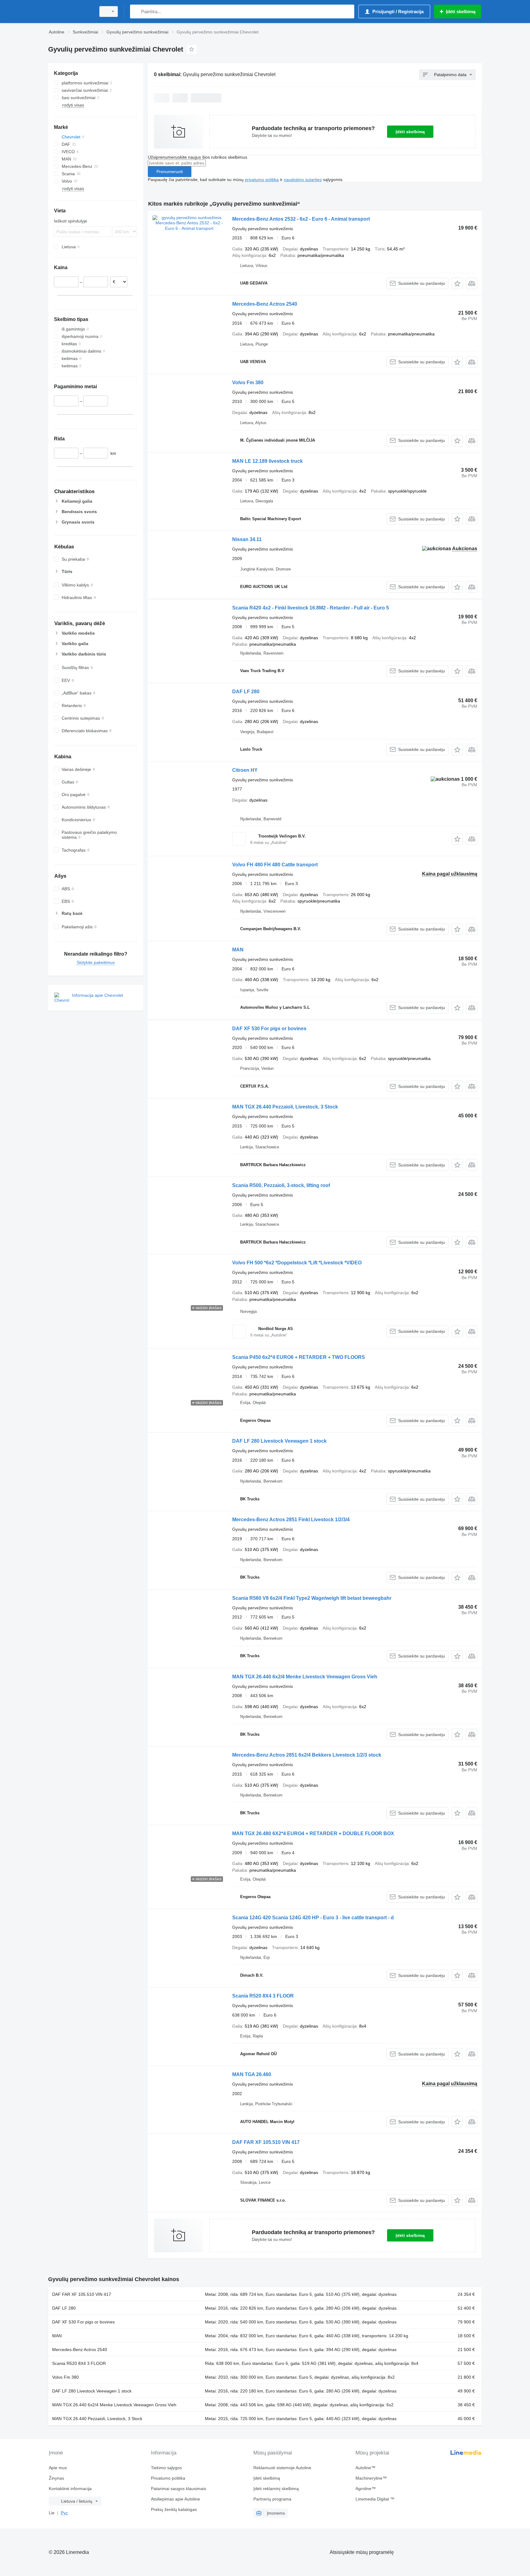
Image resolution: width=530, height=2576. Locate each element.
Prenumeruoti (170, 172)
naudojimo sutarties (303, 180)
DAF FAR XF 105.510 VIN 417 (266, 2142)
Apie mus (58, 2468)
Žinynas (56, 2478)
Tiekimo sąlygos (166, 2468)
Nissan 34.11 (247, 539)
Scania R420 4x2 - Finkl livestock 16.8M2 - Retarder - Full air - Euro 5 (311, 608)
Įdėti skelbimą (410, 132)
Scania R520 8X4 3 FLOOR (263, 1996)
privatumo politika (262, 180)
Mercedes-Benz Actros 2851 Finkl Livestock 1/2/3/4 (291, 1520)
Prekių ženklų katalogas (174, 2509)
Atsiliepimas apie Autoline (175, 2499)
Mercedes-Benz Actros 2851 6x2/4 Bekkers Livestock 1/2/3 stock (307, 1755)
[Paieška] (136, 12)
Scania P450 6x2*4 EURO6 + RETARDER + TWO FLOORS (299, 1357)
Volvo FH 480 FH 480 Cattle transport (275, 865)
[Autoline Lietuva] (70, 12)
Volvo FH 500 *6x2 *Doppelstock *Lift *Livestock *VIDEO (297, 1263)
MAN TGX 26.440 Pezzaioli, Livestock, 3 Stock (285, 1107)
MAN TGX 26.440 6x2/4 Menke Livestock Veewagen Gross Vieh (305, 1677)
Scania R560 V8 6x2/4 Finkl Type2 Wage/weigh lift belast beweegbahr (312, 1598)
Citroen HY (245, 770)
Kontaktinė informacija (70, 2489)
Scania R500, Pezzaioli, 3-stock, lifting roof (281, 1185)
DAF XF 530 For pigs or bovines (269, 1029)
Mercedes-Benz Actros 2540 (265, 304)
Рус (64, 2513)
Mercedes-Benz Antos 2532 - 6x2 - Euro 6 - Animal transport (301, 219)
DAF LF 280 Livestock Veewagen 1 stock (279, 1441)
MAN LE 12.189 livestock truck (267, 461)
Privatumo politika (168, 2478)
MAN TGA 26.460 (252, 2074)
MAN (238, 950)
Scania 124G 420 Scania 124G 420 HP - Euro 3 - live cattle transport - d (313, 1918)
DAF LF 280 (246, 692)
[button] (457, 283)
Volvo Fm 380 (248, 383)
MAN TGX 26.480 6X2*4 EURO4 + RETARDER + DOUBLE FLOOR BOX (313, 1833)
